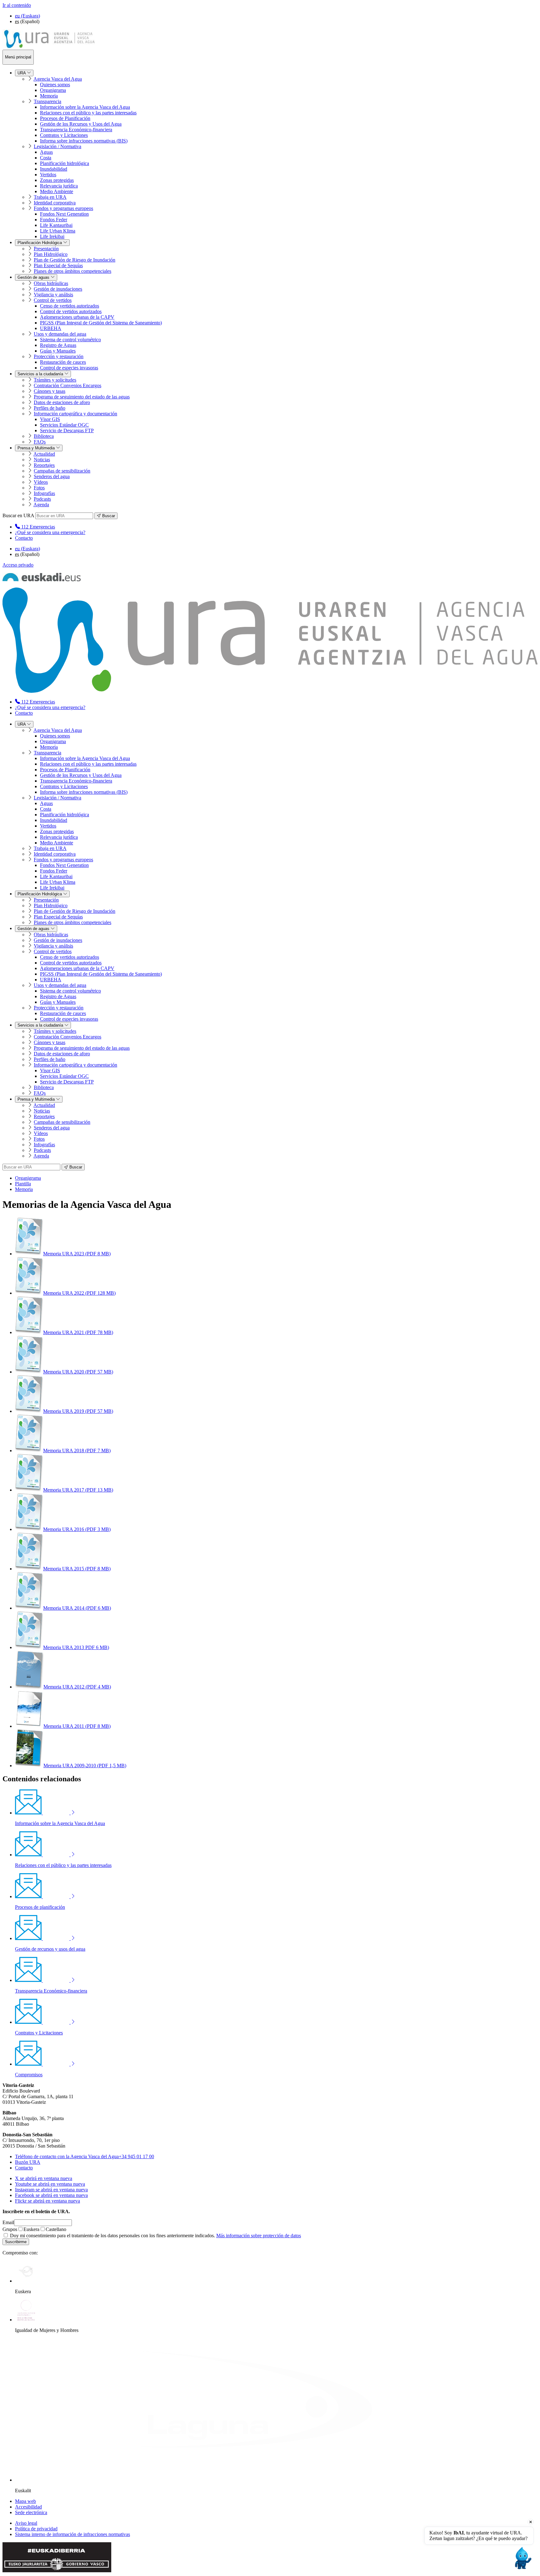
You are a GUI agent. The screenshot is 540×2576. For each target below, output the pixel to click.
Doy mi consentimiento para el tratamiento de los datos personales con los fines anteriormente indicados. (155, 2236)
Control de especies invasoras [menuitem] (69, 368)
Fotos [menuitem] (39, 488)
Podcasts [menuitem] (42, 499)
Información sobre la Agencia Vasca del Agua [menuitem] (85, 107)
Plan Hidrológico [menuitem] (51, 254)
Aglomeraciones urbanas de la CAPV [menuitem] (77, 317)
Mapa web (25, 2501)
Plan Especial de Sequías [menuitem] (58, 265)
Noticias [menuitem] (42, 460)
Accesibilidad (28, 2507)
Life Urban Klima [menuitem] (58, 231)
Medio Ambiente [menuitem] (57, 191)
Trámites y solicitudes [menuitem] (55, 380)
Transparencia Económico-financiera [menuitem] (76, 130)
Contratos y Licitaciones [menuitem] (64, 135)
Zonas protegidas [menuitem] (57, 180)
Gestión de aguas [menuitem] (34, 277)
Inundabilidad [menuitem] (54, 169)
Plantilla (23, 1184)
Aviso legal (26, 2523)
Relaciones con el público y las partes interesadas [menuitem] (88, 113)
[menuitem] (35, 527)
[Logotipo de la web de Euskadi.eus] (42, 580)
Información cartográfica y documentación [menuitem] (75, 414)
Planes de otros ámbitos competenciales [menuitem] (72, 271)
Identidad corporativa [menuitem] (55, 203)
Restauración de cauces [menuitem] (63, 362)
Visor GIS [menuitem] (50, 419)
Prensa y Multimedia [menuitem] (37, 448)
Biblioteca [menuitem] (44, 436)
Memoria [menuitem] (49, 96)
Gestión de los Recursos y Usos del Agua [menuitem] (81, 124)
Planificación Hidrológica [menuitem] (40, 243)
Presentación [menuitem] (46, 249)
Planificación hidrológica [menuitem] (65, 163)
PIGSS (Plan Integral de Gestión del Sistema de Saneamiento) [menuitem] (101, 323)
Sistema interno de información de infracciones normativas (72, 2534)
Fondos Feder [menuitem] (54, 220)
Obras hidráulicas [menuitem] (51, 283)
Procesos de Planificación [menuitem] (65, 118)
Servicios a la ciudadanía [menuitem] (41, 374)
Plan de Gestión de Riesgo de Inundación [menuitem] (75, 260)
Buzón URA (28, 2162)
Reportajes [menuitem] (44, 465)
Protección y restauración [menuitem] (59, 356)
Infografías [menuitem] (44, 493)
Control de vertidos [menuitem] (53, 300)
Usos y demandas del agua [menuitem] (60, 334)
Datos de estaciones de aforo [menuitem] (62, 402)
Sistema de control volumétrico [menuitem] (70, 340)
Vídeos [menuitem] (41, 482)
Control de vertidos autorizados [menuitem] (71, 311)
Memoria (24, 1189)
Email (8, 2222)
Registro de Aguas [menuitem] (58, 345)
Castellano (56, 2229)
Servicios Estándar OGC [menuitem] (64, 425)
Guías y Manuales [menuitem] (58, 351)
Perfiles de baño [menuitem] (50, 408)
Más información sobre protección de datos (259, 2236)
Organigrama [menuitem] (53, 90)
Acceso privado (18, 565)
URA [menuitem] (22, 73)
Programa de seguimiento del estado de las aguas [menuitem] (82, 397)
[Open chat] (522, 2558)
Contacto (24, 538)
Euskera (31, 2229)
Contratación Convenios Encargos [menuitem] (67, 385)
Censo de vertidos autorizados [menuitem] (70, 306)
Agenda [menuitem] (41, 505)
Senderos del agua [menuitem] (52, 476)
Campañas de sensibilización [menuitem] (62, 471)
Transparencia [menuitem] (47, 101)
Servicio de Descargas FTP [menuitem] (67, 430)
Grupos (10, 2229)
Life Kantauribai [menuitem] (56, 225)
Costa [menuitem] (46, 158)
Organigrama (28, 1178)
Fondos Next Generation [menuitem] (64, 214)
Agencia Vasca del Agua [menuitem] (58, 79)
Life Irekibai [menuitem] (52, 236)
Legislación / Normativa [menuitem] (57, 146)
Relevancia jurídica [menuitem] (59, 186)
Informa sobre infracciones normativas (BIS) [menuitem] (84, 141)
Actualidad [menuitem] (44, 454)
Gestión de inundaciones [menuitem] (58, 289)
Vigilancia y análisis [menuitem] (53, 295)
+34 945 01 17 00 (85, 2156)
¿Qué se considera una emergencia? (50, 532)
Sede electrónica (31, 2512)
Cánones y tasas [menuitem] (50, 391)
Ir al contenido (17, 5)
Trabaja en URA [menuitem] (50, 197)
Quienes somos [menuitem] (55, 85)
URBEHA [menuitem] (51, 328)
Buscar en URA (18, 515)
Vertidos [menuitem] (48, 175)
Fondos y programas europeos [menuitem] (63, 208)
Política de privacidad (36, 2529)
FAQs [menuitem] (40, 442)
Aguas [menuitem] (46, 152)
